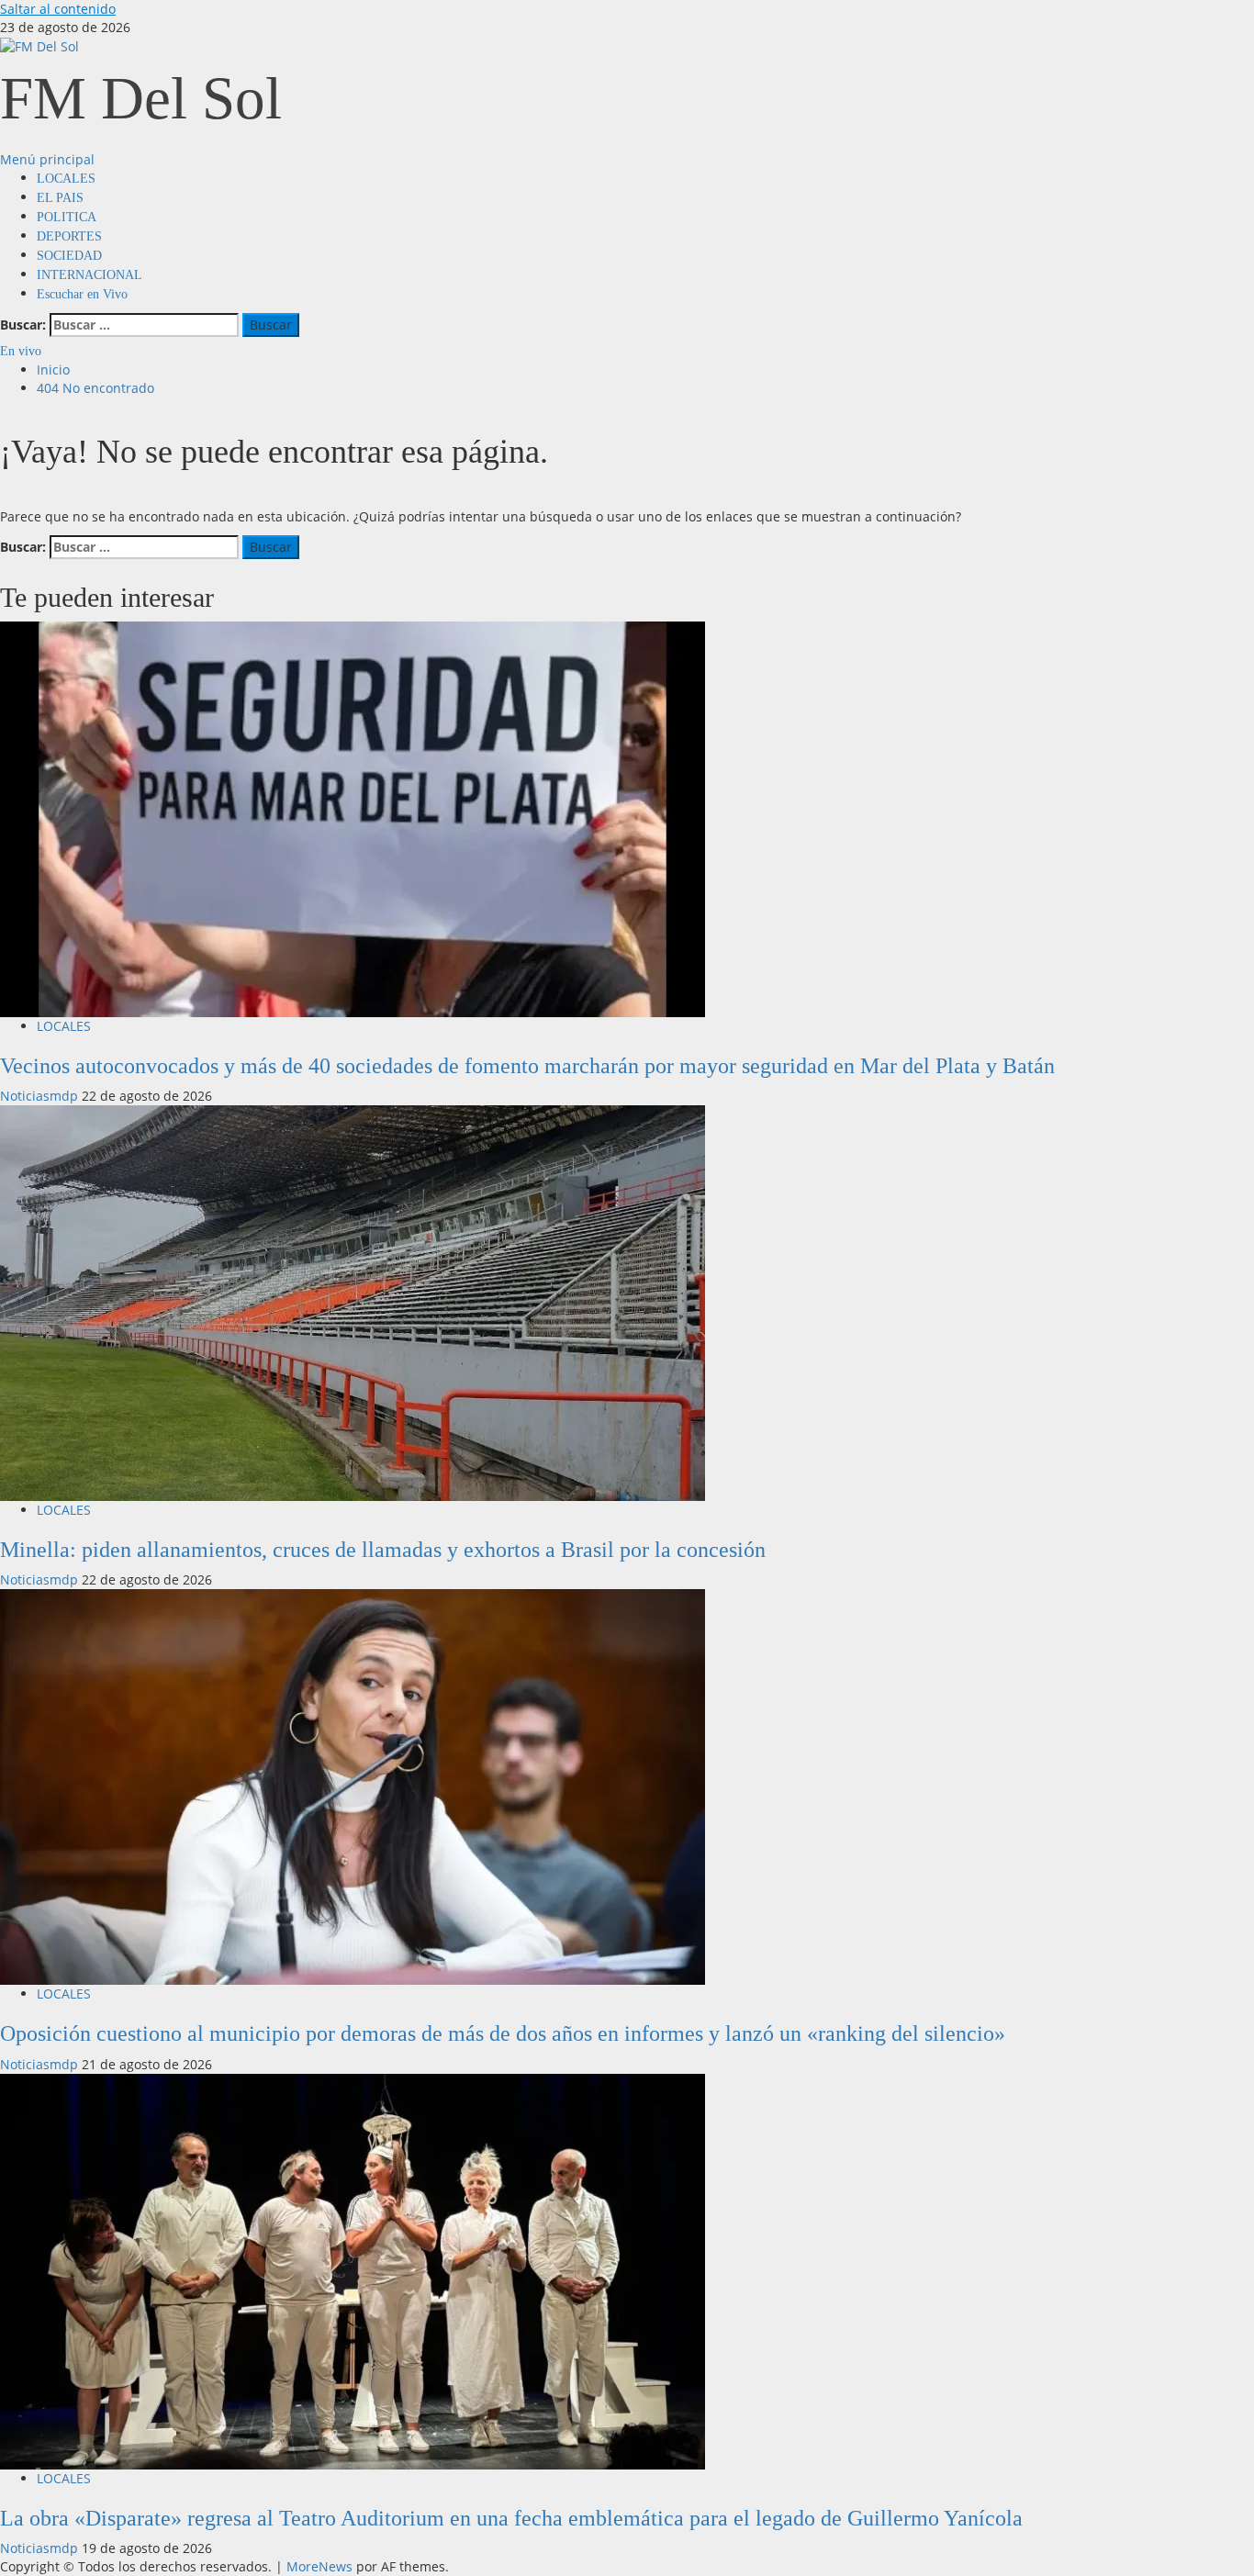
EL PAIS (60, 198)
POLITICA (67, 217)
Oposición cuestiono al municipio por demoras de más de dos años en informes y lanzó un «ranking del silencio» (503, 2033)
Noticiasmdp (41, 1096)
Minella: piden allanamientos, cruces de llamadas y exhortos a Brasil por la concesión (383, 1550)
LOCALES (66, 179)
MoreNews (319, 2566)
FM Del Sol (141, 98)
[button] (47, 159)
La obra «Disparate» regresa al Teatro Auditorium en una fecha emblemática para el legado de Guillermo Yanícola (511, 2518)
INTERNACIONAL (90, 275)
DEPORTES (69, 236)
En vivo (21, 351)
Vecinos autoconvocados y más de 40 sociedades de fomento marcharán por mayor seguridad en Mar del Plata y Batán (527, 1066)
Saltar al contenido (58, 9)
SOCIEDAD (69, 256)
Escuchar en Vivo (82, 294)
